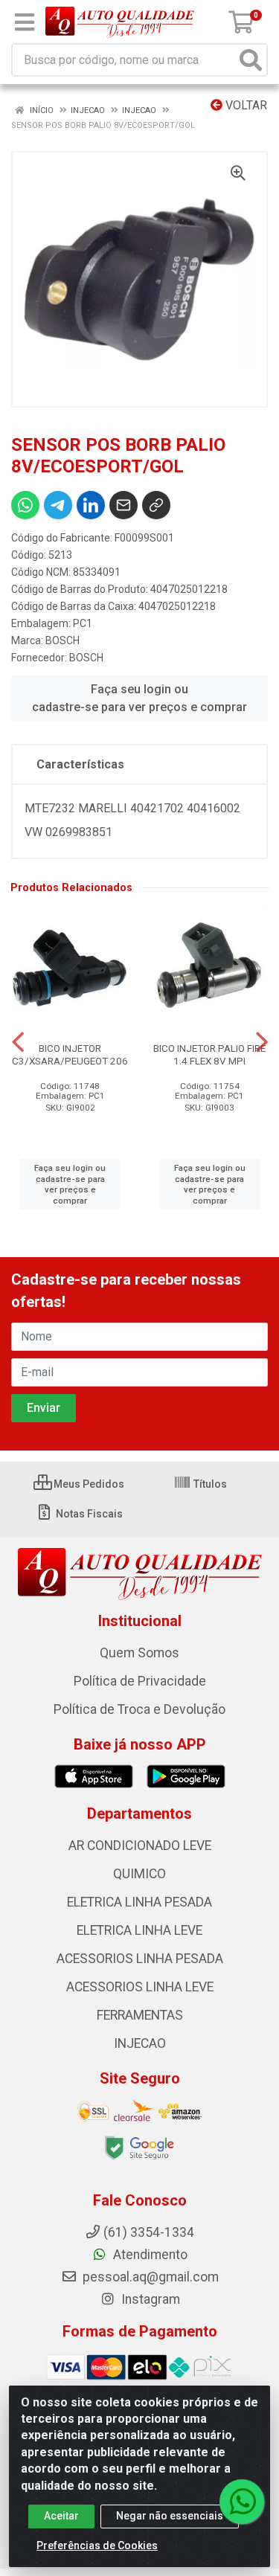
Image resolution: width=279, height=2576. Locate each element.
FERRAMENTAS (140, 2015)
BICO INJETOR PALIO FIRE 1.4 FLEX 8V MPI (209, 1054)
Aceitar (61, 2516)
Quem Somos (139, 1653)
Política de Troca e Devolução (139, 1709)
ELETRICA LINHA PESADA (139, 1902)
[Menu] (25, 22)
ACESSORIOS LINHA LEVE (140, 1987)
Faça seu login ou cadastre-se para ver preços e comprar (139, 698)
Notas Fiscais (88, 1514)
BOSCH (62, 640)
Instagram (149, 2299)
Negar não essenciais (170, 2516)
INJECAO (140, 2043)
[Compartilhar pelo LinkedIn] (91, 505)
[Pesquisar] (251, 60)
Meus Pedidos (88, 1484)
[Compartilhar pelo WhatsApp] (25, 505)
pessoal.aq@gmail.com (149, 2277)
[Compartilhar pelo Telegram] (58, 505)
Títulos (209, 1484)
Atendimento (149, 2255)
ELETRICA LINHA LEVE (139, 1930)
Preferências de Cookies (97, 2546)
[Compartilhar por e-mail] (124, 505)
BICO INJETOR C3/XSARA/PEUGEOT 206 (70, 1054)
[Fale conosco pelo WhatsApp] (242, 2502)
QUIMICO (139, 1874)
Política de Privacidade (140, 1681)
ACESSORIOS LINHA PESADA (140, 1959)
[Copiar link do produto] (156, 505)
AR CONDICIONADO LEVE (140, 1846)
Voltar (245, 105)
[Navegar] (18, 1042)
